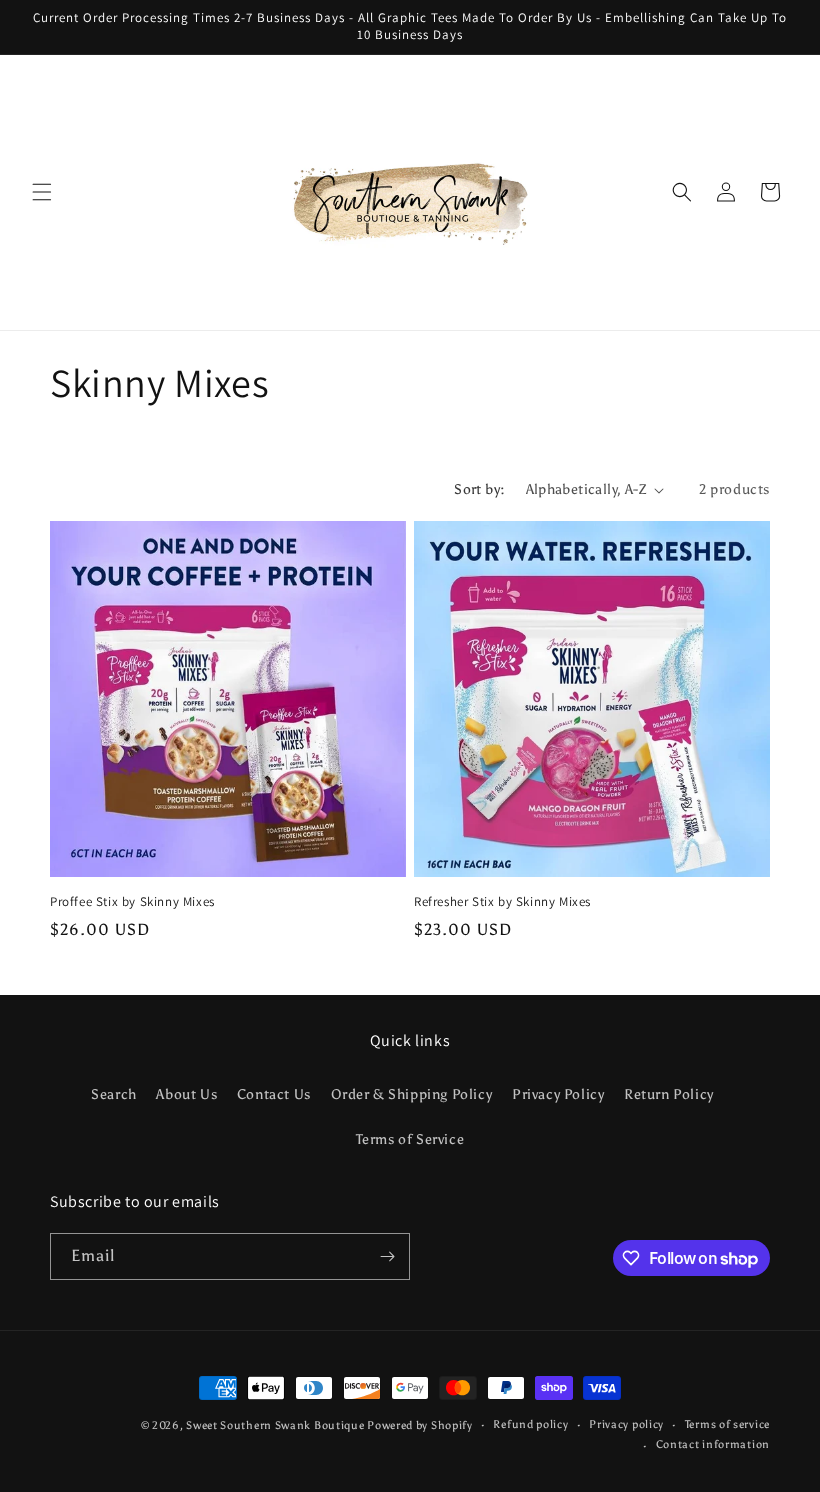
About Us (186, 1094)
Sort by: (479, 489)
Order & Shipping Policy (412, 1094)
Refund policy (530, 1424)
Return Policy (669, 1094)
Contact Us (274, 1094)
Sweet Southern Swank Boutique (276, 1425)
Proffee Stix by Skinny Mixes (132, 902)
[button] (42, 192)
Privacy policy (626, 1424)
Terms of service (727, 1424)
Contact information (713, 1444)
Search (114, 1094)
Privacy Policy (558, 1094)
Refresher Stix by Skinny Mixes (502, 902)
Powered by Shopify (420, 1425)
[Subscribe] (387, 1256)
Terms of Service (410, 1139)
